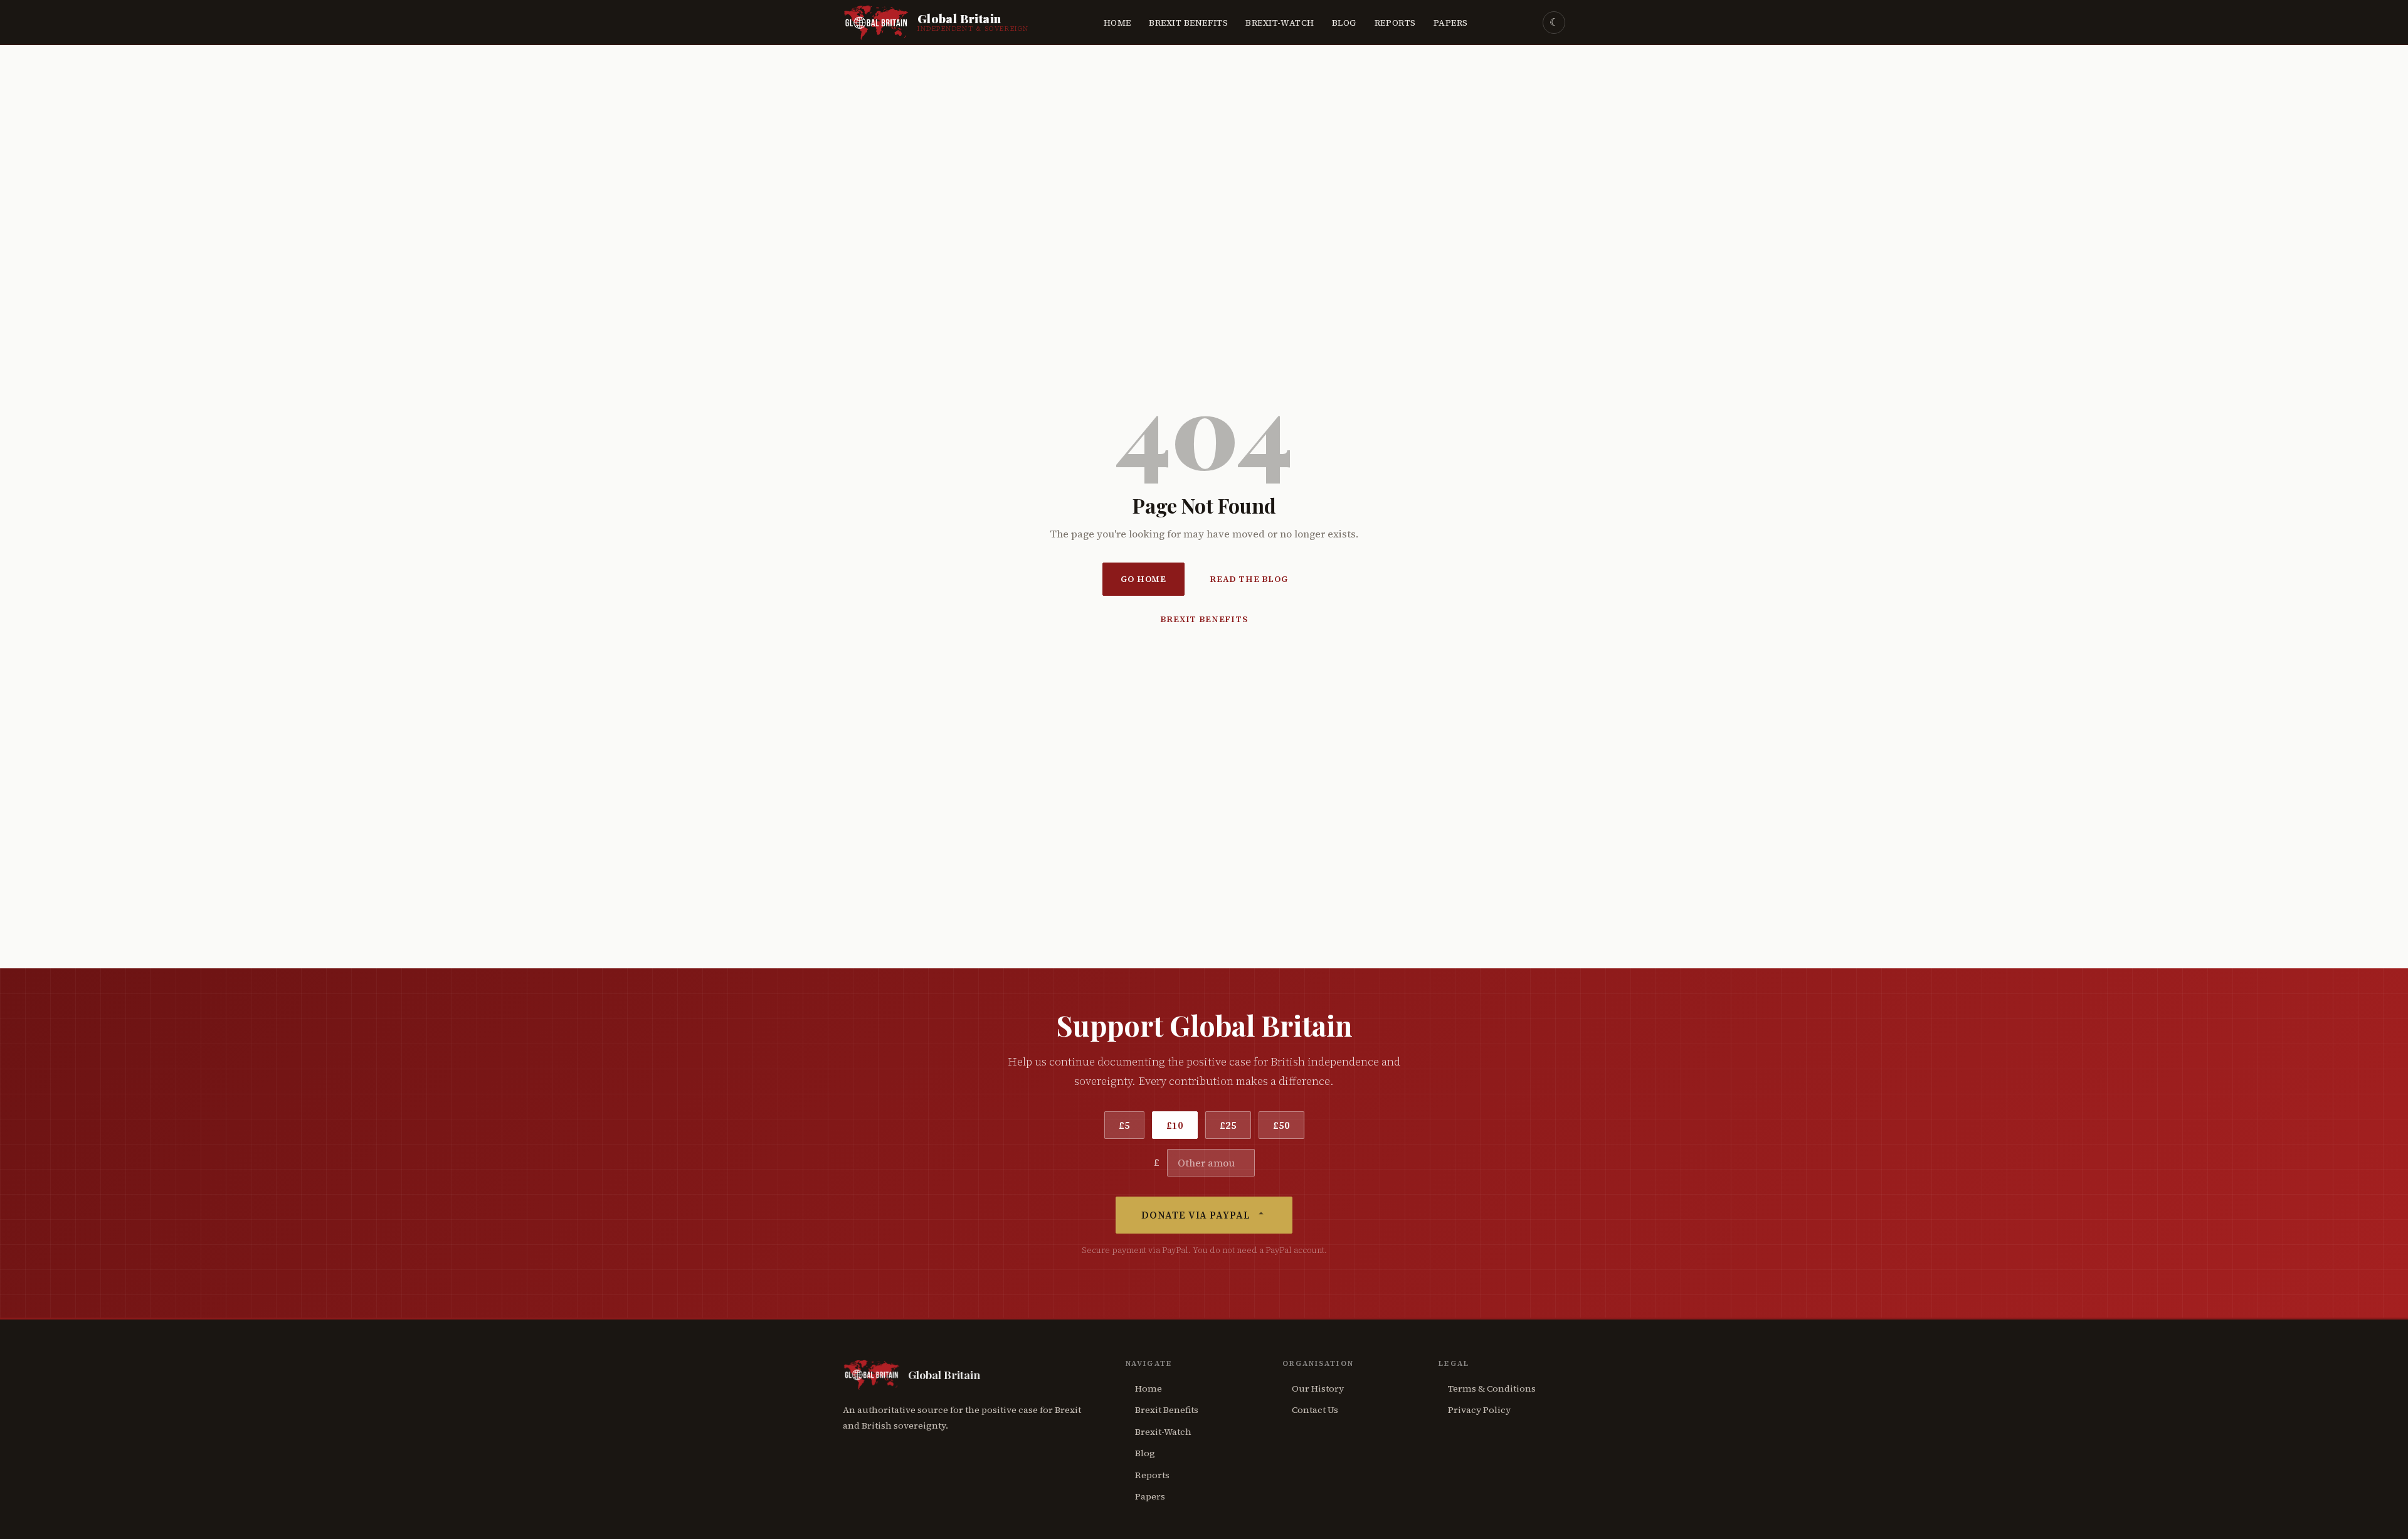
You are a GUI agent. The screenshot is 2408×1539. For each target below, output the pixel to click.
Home (1117, 23)
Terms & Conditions (1492, 1388)
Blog (1344, 23)
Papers (1451, 23)
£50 (1281, 1125)
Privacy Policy (1479, 1410)
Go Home (1143, 579)
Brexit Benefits (1188, 23)
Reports (1395, 23)
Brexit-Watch (1280, 23)
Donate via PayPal (1196, 1215)
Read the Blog (1249, 579)
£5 (1124, 1125)
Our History (1318, 1388)
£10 (1175, 1125)
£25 (1228, 1125)
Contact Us (1315, 1410)
